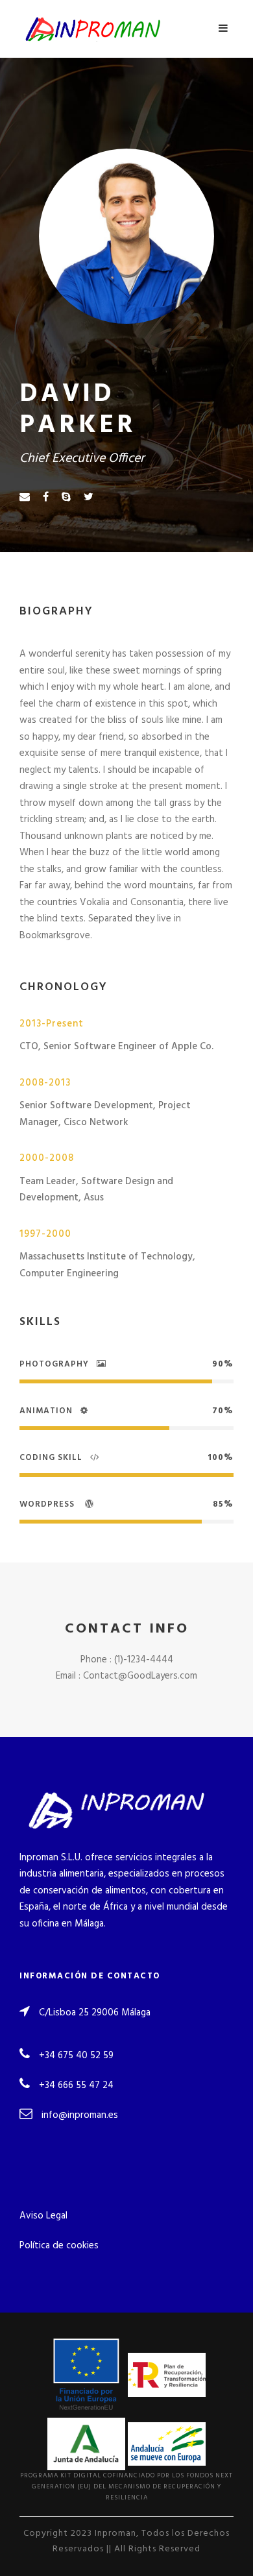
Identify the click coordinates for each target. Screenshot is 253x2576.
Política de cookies (59, 2246)
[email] (25, 498)
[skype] (66, 498)
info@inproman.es (80, 2115)
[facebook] (46, 498)
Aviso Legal (43, 2216)
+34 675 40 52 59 (76, 2056)
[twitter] (89, 498)
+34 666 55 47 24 (76, 2085)
